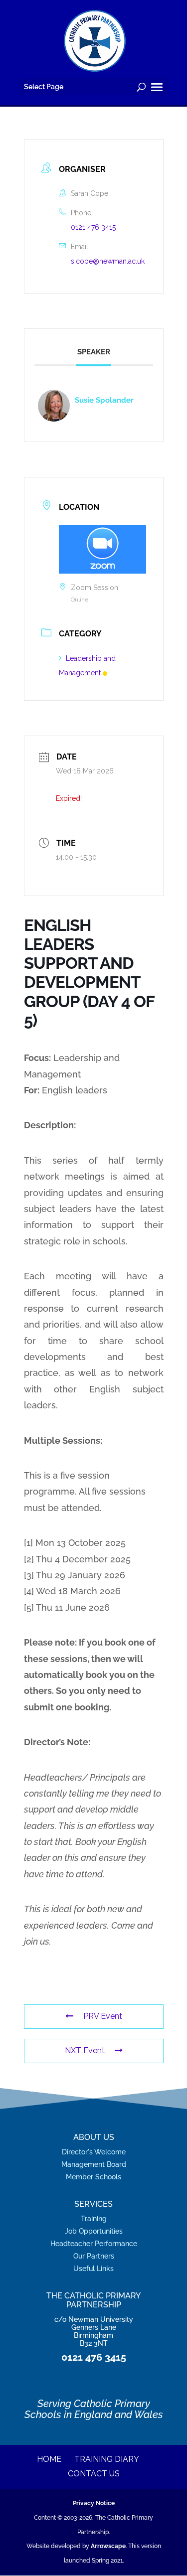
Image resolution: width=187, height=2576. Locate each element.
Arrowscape (108, 2546)
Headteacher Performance (94, 2243)
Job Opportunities (94, 2231)
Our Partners (94, 2256)
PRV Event (103, 2016)
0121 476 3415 (93, 227)
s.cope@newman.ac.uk (108, 261)
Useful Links (93, 2268)
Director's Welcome (94, 2152)
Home (49, 2459)
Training (94, 2218)
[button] (157, 88)
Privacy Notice (94, 2503)
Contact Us (94, 2474)
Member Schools (93, 2177)
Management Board (94, 2164)
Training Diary (107, 2459)
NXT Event (85, 2050)
